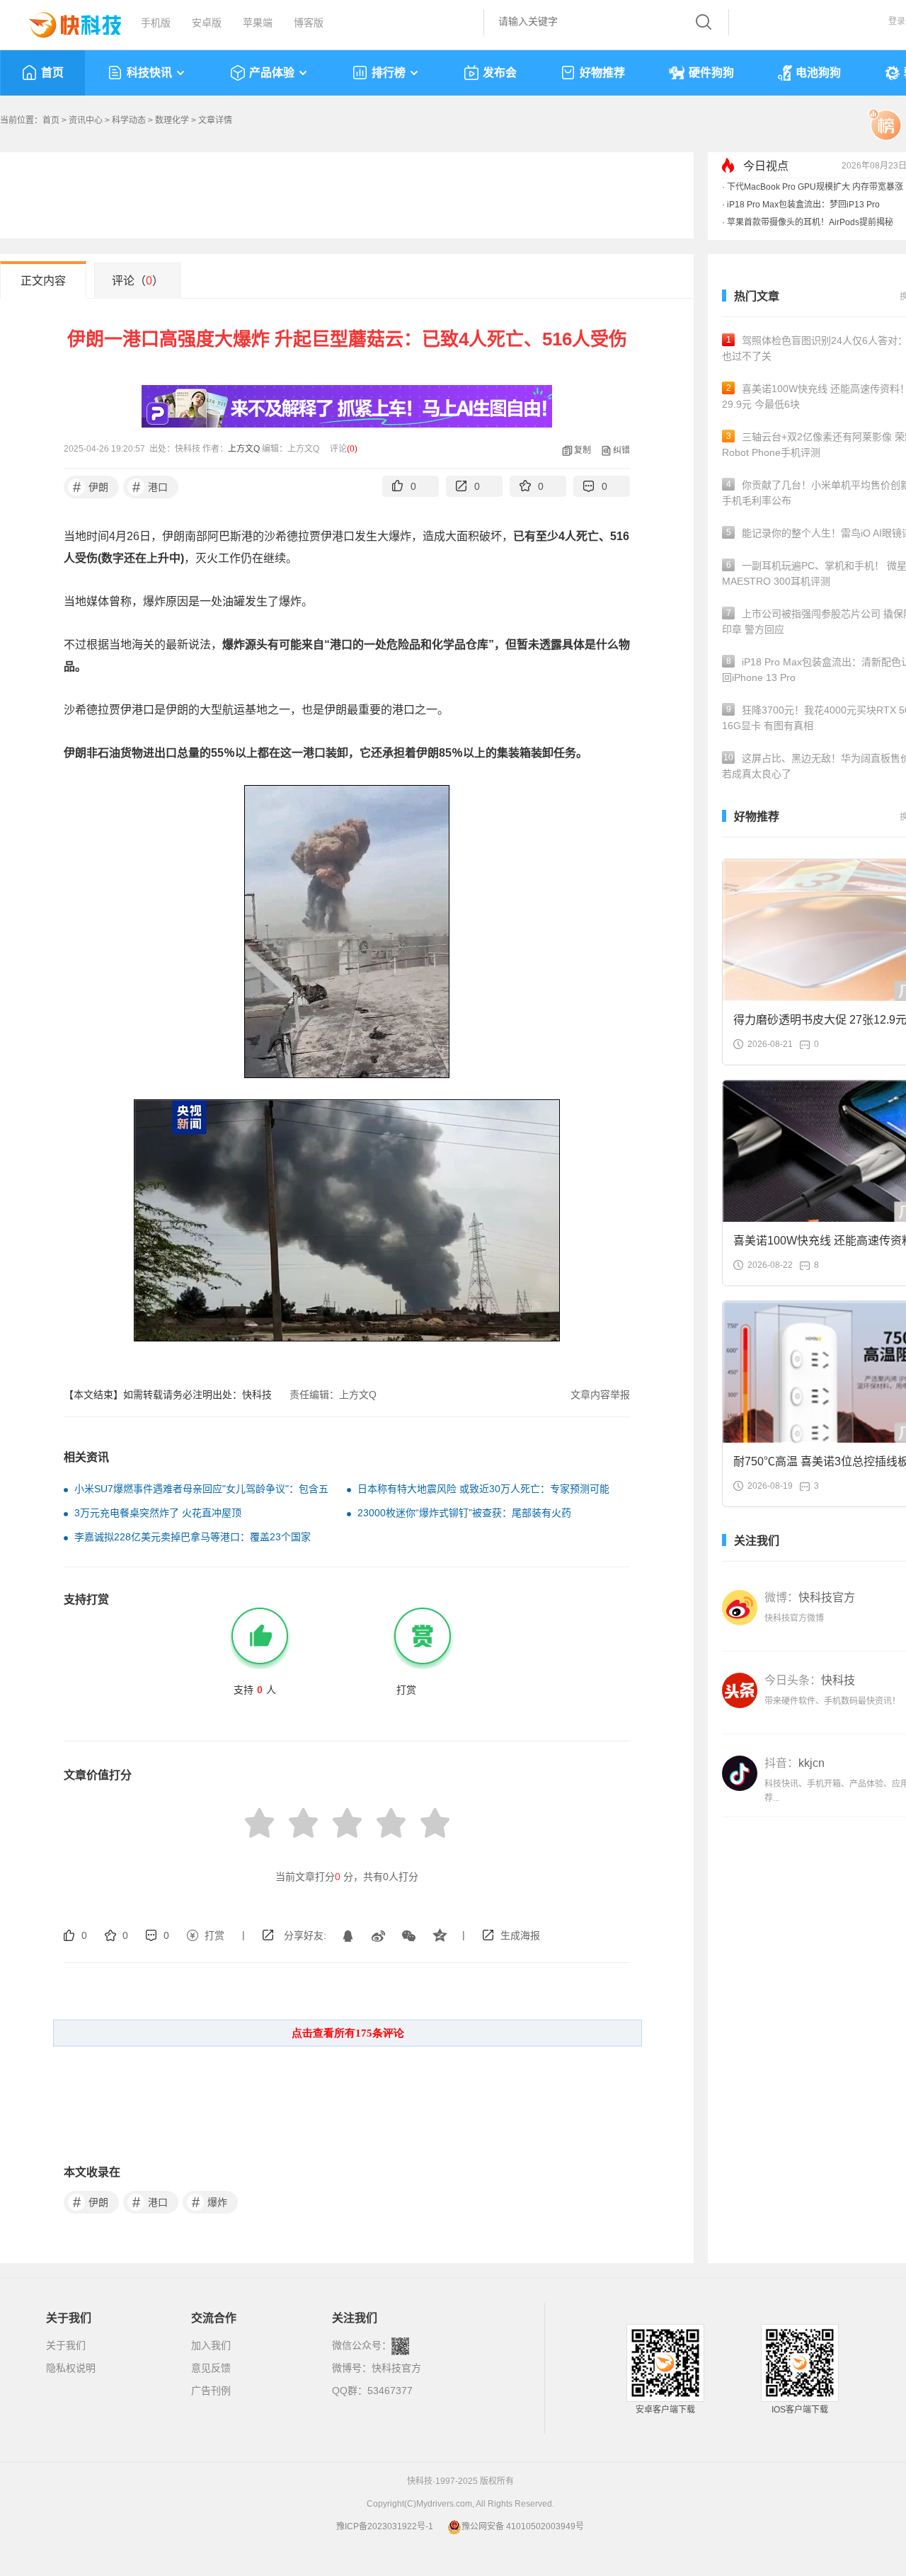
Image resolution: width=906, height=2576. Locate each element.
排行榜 (389, 73)
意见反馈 (211, 2368)
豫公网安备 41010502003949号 (523, 2526)
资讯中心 (86, 120)
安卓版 (207, 23)
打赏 (214, 1935)
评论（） (138, 281)
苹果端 (258, 23)
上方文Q (244, 449)
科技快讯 (149, 73)
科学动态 (129, 120)
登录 (897, 21)
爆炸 (210, 2202)
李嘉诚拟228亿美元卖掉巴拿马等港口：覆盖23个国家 (193, 1537)
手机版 (156, 23)
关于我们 (66, 2345)
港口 (150, 487)
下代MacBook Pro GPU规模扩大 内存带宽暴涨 (815, 187)
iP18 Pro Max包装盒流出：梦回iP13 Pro (803, 205)
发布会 (500, 73)
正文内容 (43, 281)
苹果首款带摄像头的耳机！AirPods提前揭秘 (810, 222)
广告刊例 (211, 2391)
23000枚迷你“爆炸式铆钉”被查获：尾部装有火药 (464, 1513)
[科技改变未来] (65, 21)
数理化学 (172, 120)
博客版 (309, 23)
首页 (52, 73)
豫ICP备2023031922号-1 (385, 2526)
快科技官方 (396, 2368)
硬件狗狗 (711, 73)
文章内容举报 (600, 1395)
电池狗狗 (818, 73)
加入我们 (211, 2345)
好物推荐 (602, 73)
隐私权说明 (71, 2368)
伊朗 (91, 487)
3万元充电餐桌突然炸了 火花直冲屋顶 (158, 1513)
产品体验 (272, 73)
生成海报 (520, 1935)
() (352, 449)
